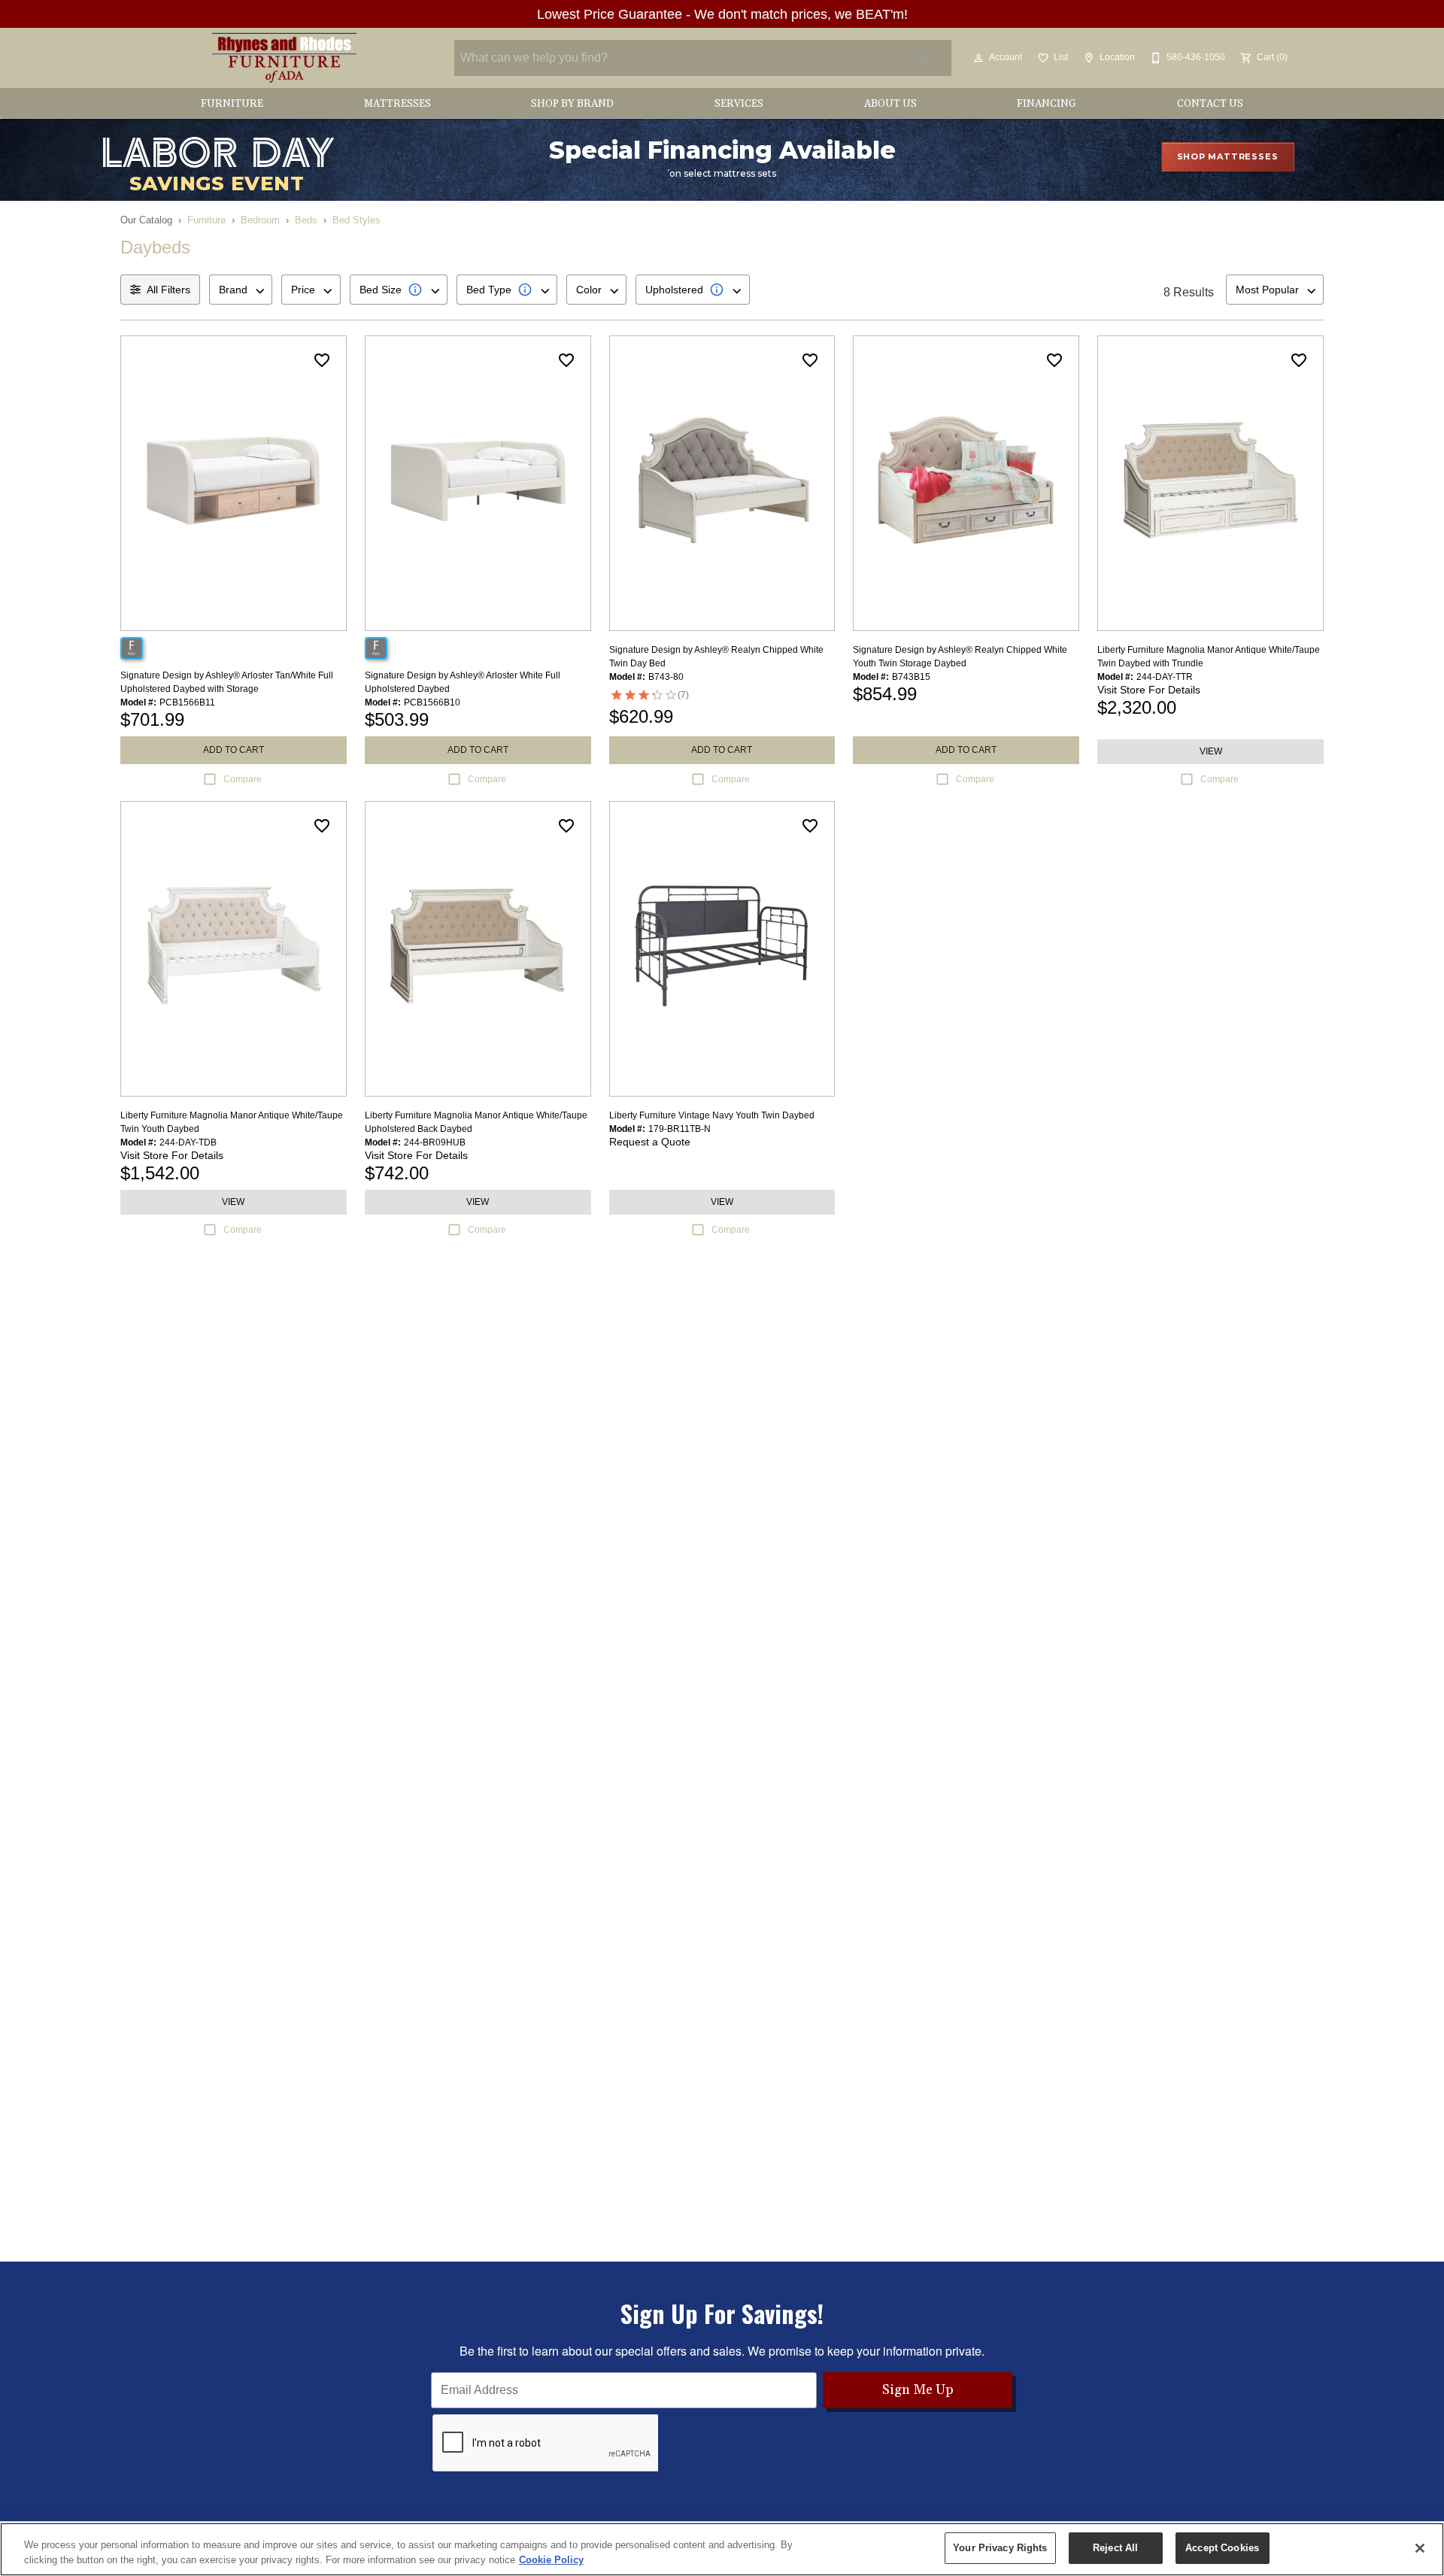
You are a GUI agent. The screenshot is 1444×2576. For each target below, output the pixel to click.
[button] (978, 58)
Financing (1047, 104)
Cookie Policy (551, 2560)
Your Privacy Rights (1000, 2548)
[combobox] (241, 290)
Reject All (1115, 2548)
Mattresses (397, 104)
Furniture (232, 104)
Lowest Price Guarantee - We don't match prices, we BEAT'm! (722, 14)
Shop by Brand (572, 104)
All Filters (168, 290)
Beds (306, 220)
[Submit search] (921, 58)
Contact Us (1210, 104)
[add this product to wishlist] (322, 360)
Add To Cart (234, 750)
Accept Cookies (1222, 2548)
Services (739, 104)
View (1211, 751)
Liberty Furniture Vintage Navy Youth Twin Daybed (712, 1115)
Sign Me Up (918, 2390)
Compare (243, 779)
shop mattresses (1228, 156)
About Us (890, 104)
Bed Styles (356, 220)
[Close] (1420, 2548)
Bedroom (260, 220)
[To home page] (284, 58)
